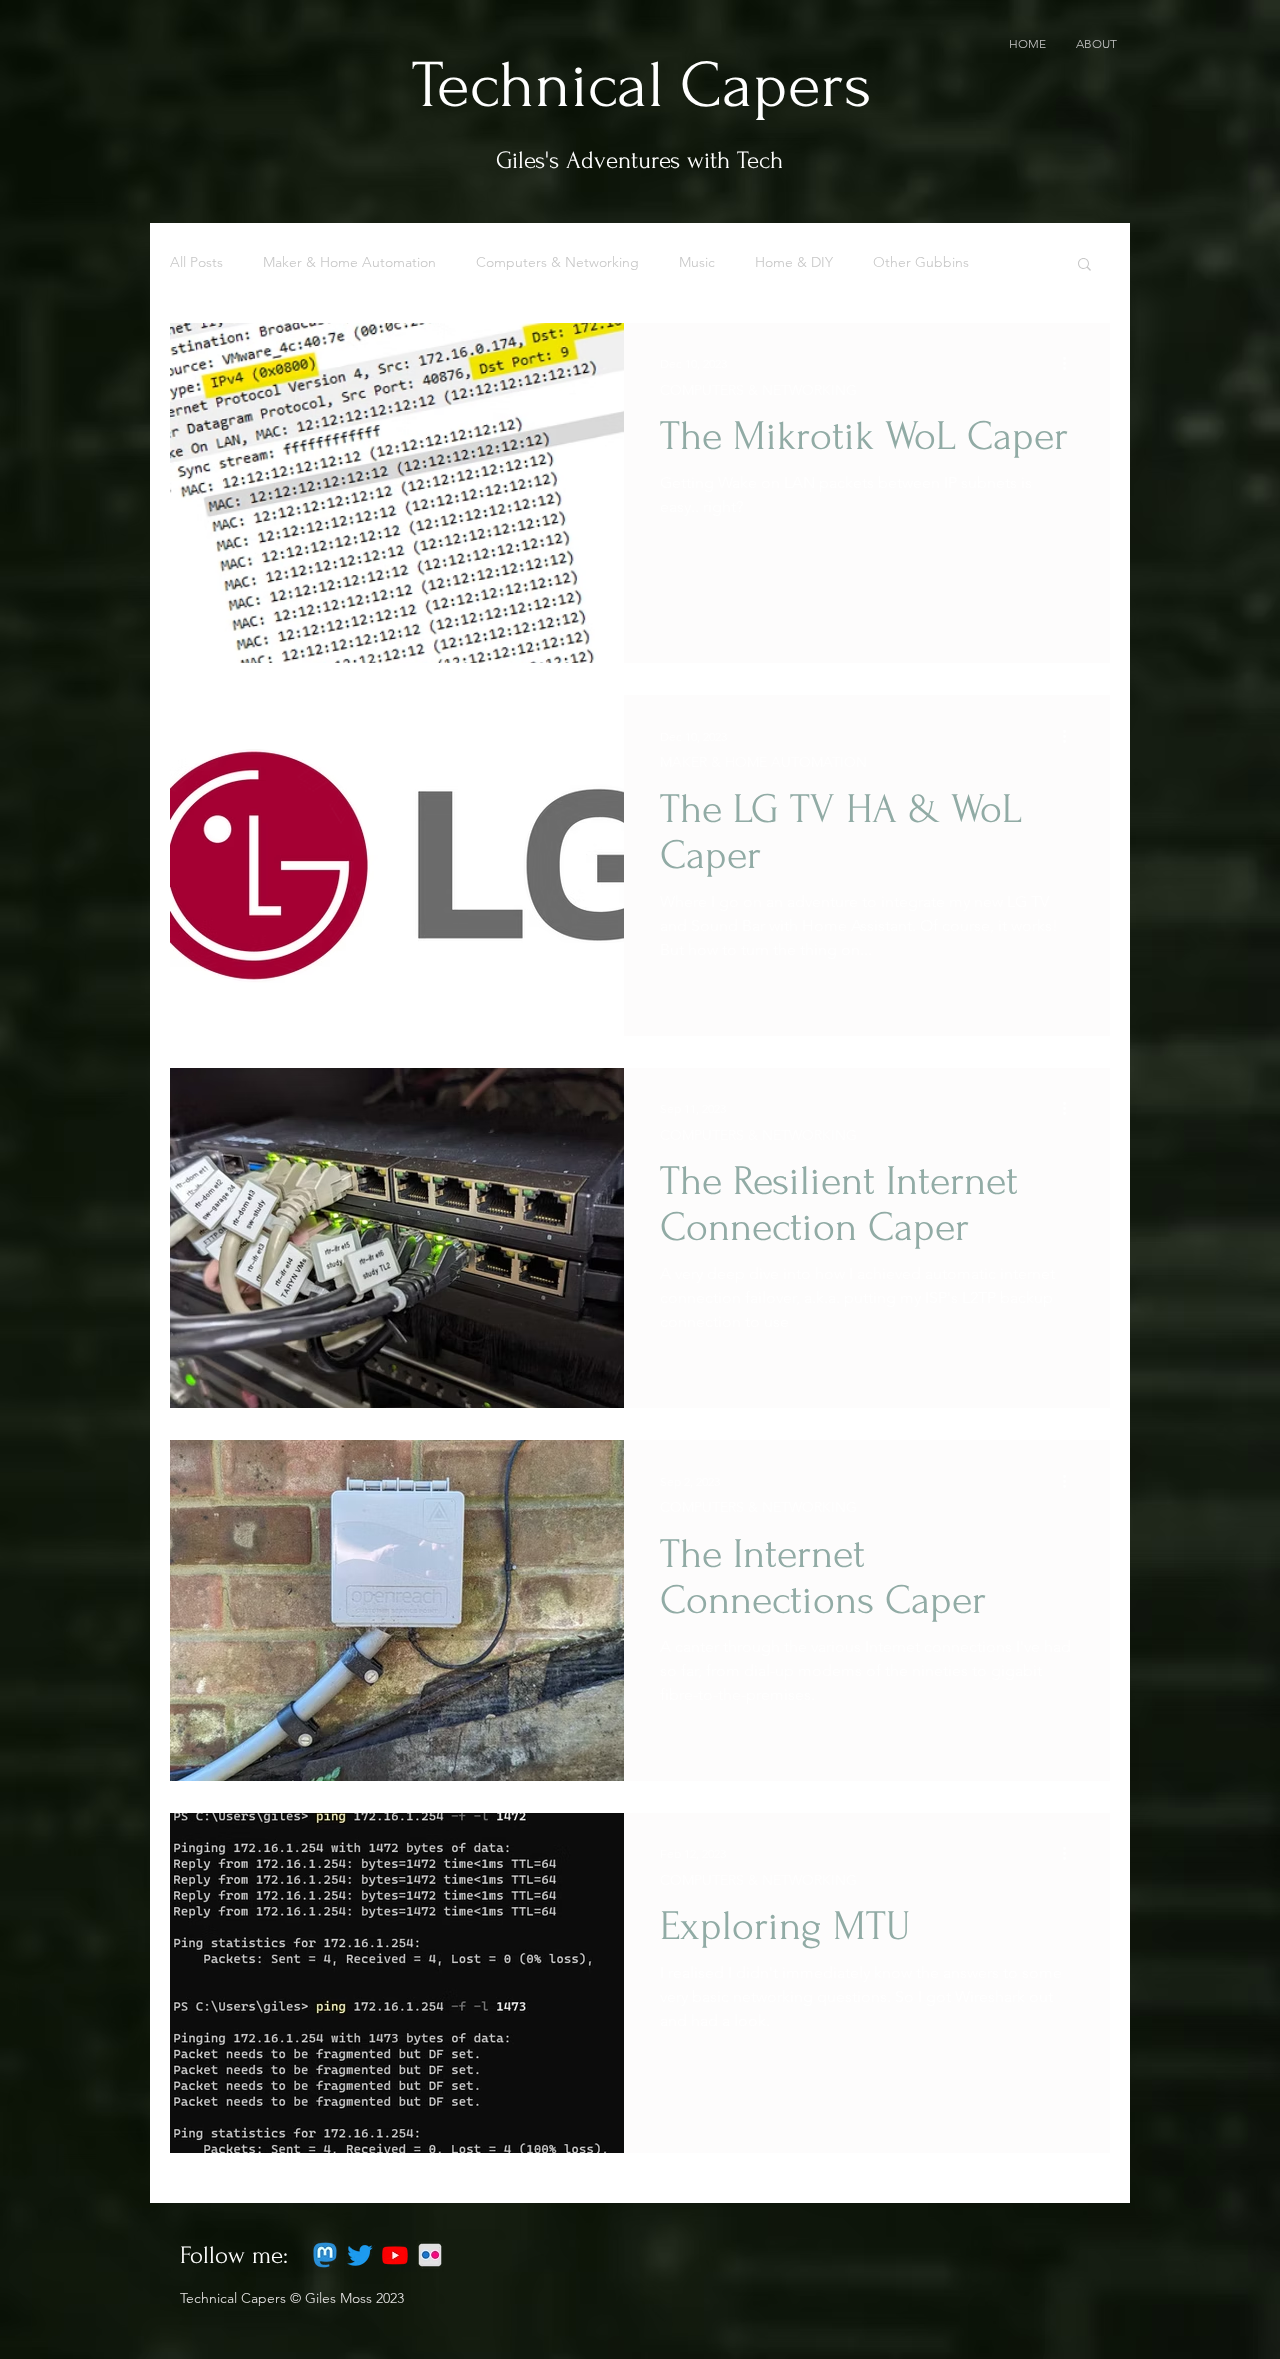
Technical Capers (642, 86)
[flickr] (430, 2255)
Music (697, 262)
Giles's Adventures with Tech (639, 160)
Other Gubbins (921, 262)
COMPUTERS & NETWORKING (758, 390)
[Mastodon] (325, 2255)
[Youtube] (395, 2255)
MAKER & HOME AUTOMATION (763, 762)
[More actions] (1071, 364)
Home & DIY (794, 262)
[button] (1084, 265)
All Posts (196, 262)
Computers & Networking (557, 262)
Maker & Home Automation (349, 262)
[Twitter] (360, 2255)
